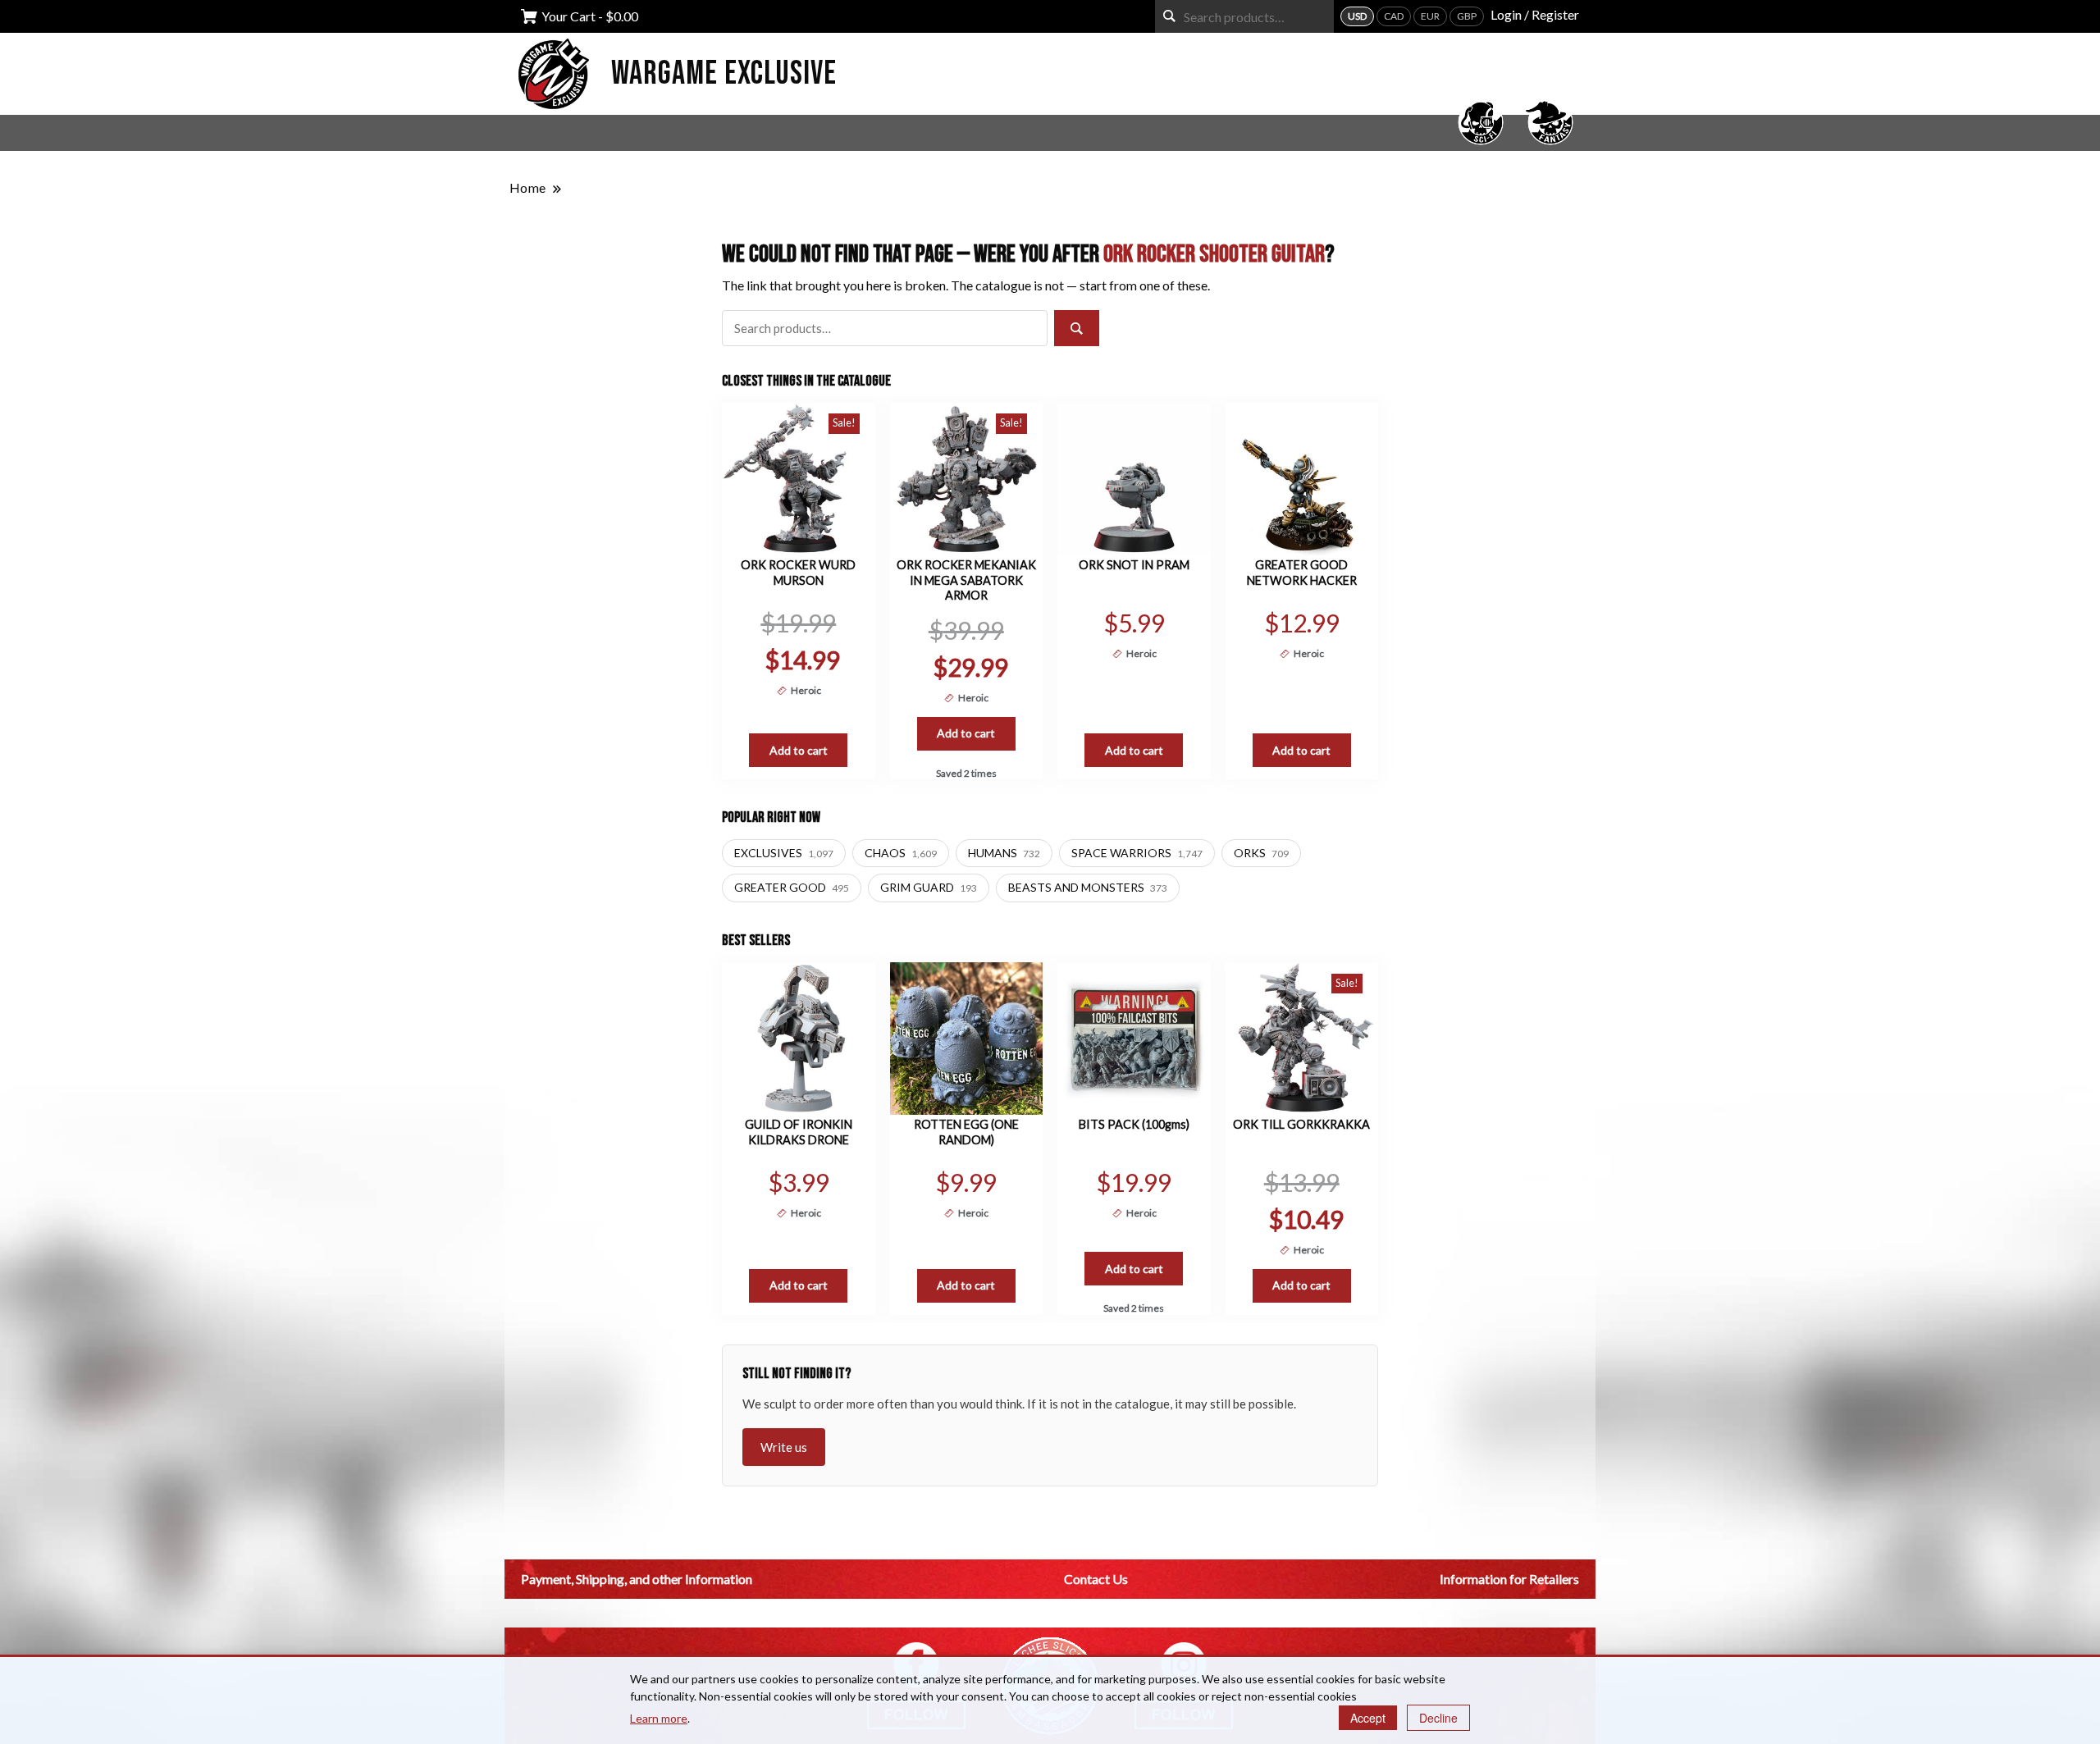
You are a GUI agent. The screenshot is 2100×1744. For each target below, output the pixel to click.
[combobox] (1244, 16)
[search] (1169, 16)
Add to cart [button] (799, 750)
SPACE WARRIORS (1137, 853)
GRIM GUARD (929, 887)
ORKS (1261, 853)
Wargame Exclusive (724, 74)
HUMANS (1004, 853)
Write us (784, 1447)
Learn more (659, 1718)
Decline (1438, 1718)
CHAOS (901, 853)
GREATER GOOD (792, 887)
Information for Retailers (1509, 1579)
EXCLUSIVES (784, 853)
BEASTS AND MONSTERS (1088, 887)
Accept (1368, 1718)
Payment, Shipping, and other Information (637, 1579)
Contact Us (1096, 1579)
